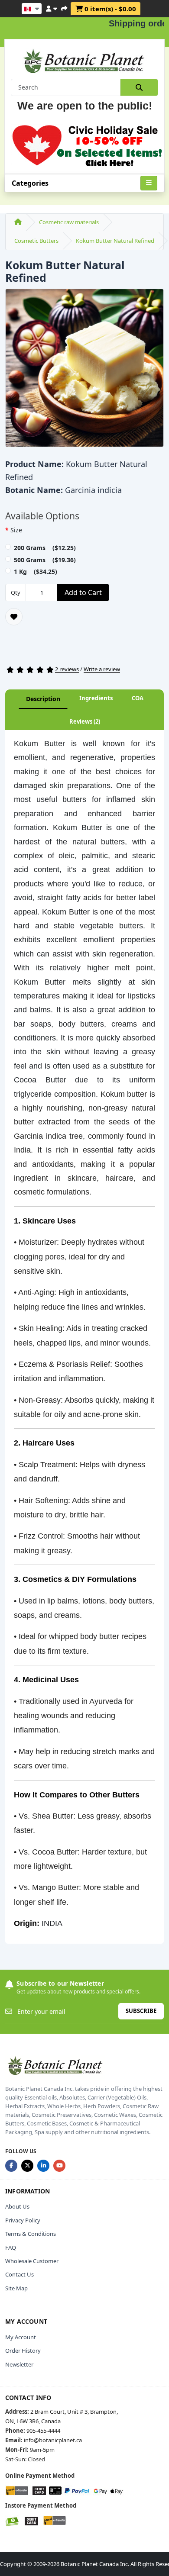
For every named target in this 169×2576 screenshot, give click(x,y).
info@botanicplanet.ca (53, 2440)
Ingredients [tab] (96, 698)
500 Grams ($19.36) (45, 560)
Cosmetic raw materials (69, 222)
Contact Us (19, 2274)
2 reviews (67, 670)
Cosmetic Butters (36, 241)
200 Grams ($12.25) (45, 548)
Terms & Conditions (31, 2234)
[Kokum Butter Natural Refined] (84, 371)
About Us (17, 2206)
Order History (23, 2351)
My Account (21, 2337)
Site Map (16, 2288)
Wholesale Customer (32, 2261)
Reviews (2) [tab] (85, 721)
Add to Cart (83, 592)
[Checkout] (64, 7)
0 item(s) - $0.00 (109, 9)
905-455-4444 (43, 2431)
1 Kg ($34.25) (36, 572)
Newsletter (19, 2364)
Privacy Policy (23, 2220)
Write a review (102, 670)
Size (16, 530)
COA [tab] (138, 698)
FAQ (11, 2248)
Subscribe (141, 2011)
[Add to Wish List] (14, 617)
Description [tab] (43, 699)
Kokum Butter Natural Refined (115, 241)
